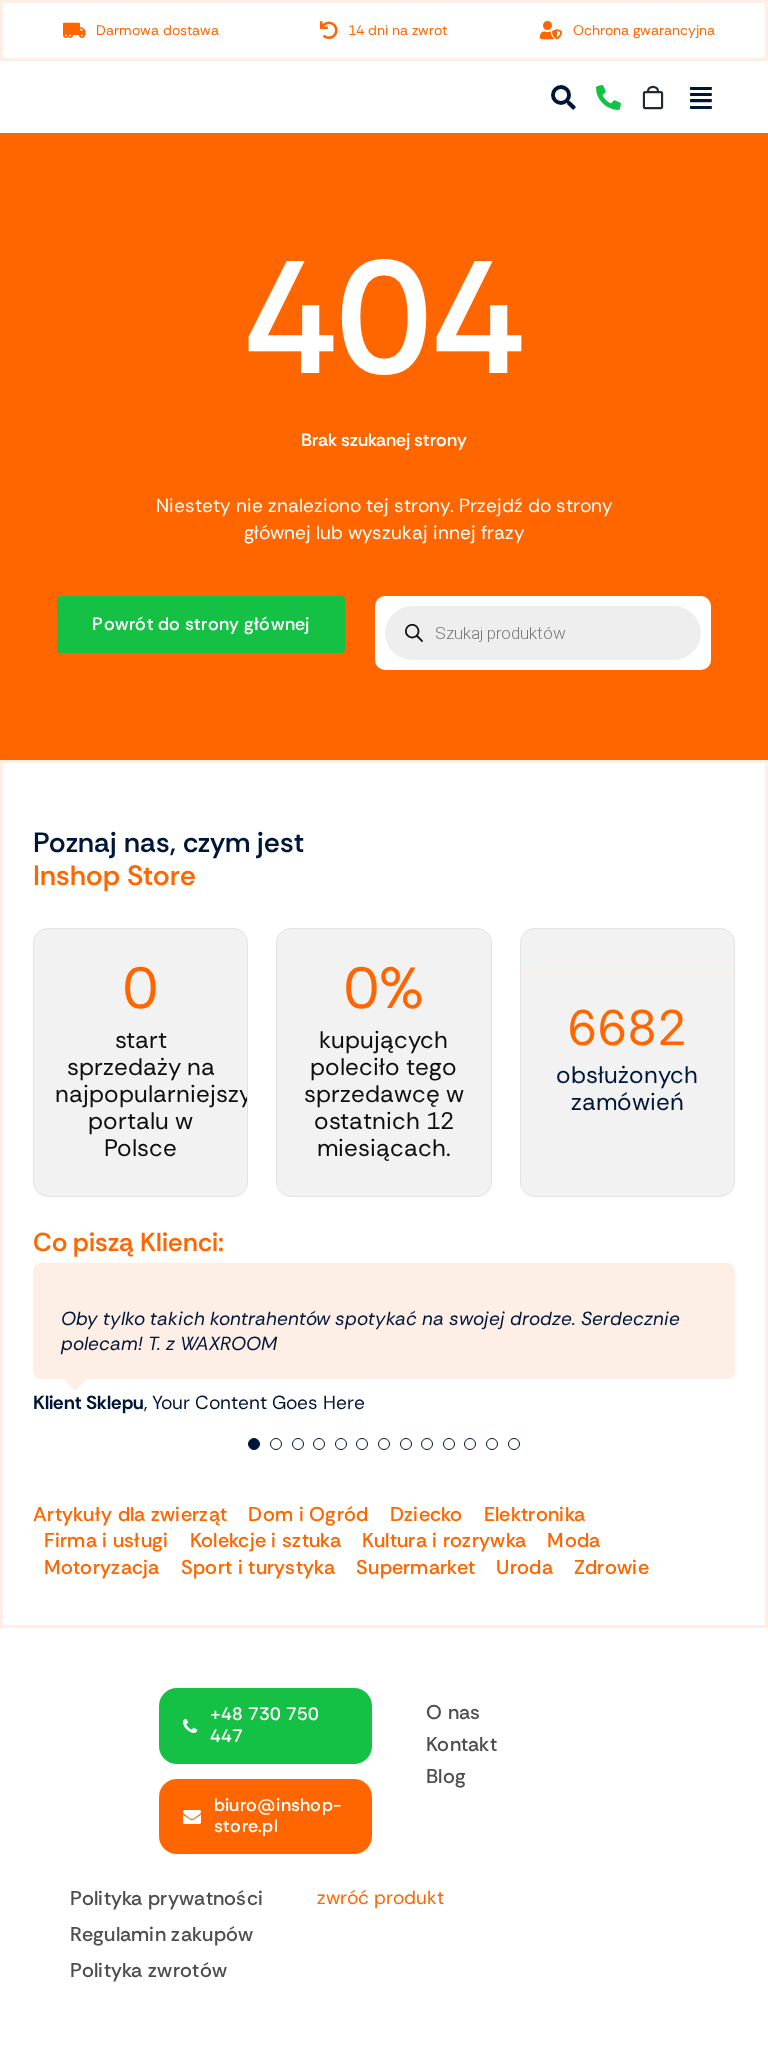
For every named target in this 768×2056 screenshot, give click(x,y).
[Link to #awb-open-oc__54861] (563, 97)
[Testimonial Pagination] (254, 1444)
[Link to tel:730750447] (608, 97)
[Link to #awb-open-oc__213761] (701, 97)
